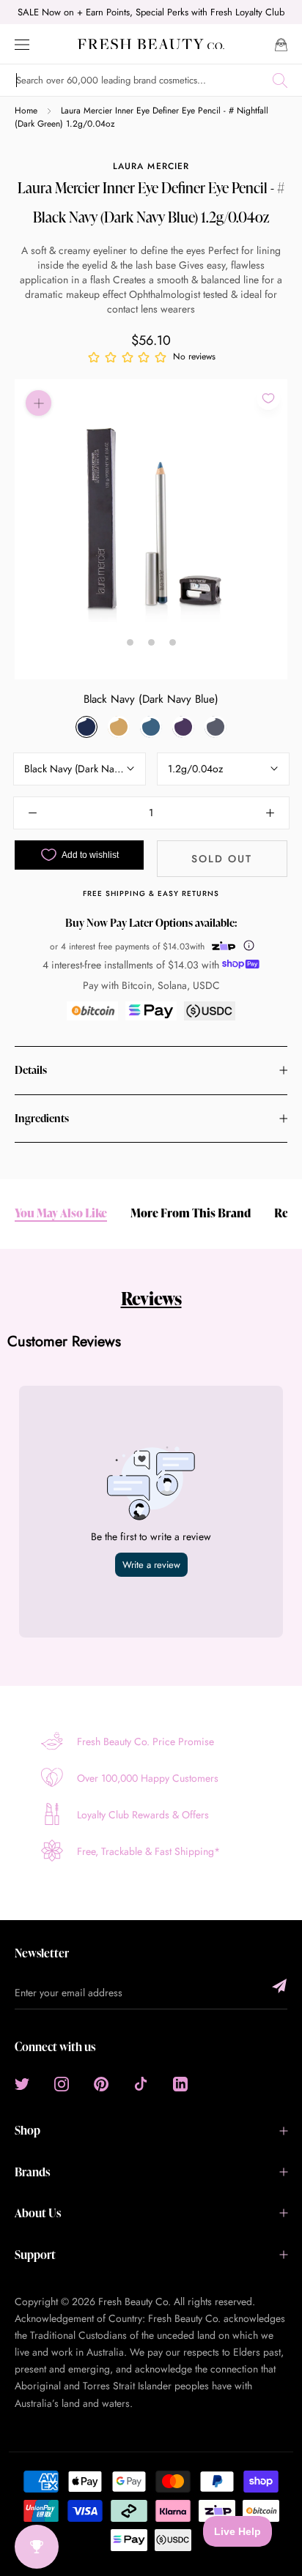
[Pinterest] (101, 2083)
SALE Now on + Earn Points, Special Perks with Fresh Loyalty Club (151, 12)
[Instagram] (62, 2083)
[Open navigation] (22, 44)
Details (31, 1070)
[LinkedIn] (180, 2083)
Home (26, 111)
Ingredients (42, 1118)
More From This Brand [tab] (191, 1213)
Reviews (151, 1298)
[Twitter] (22, 2083)
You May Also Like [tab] (61, 1213)
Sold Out (222, 859)
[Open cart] (281, 44)
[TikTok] (141, 2083)
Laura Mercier (151, 166)
